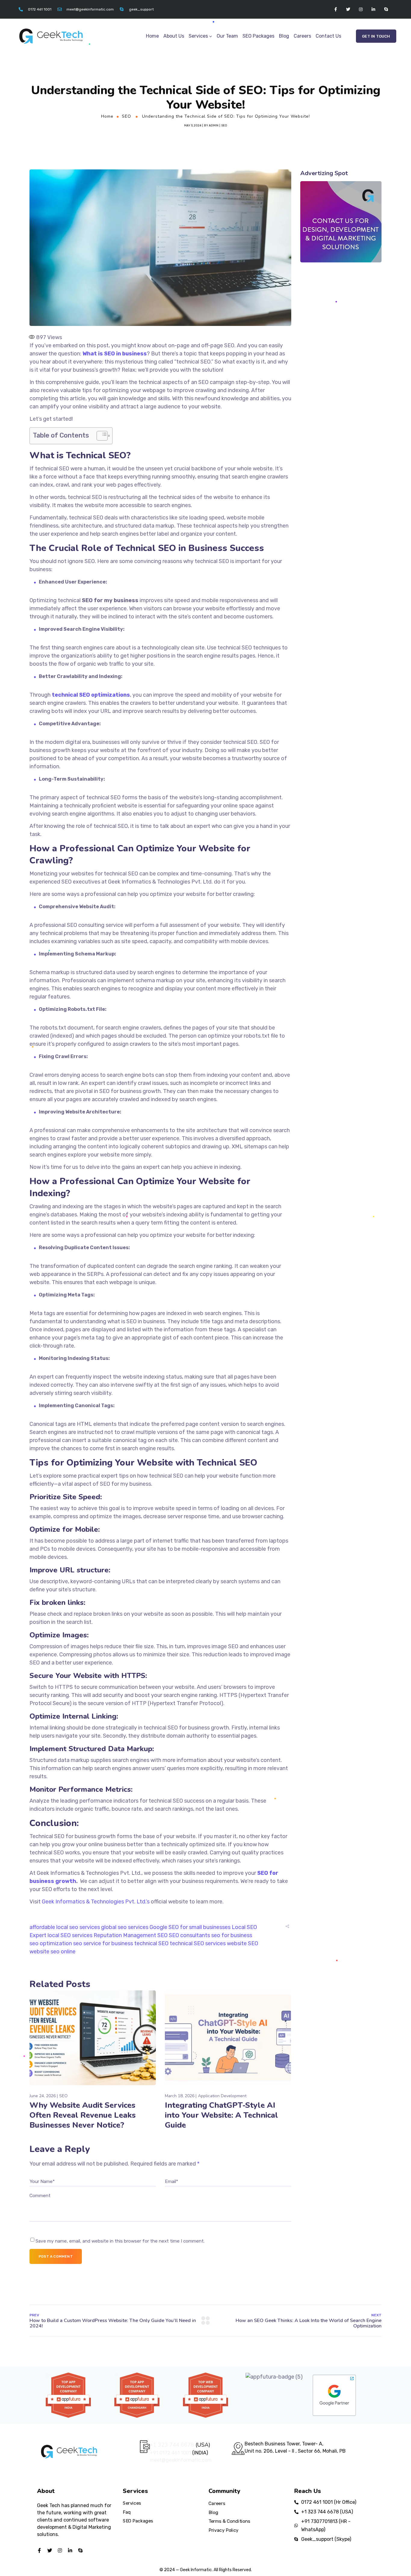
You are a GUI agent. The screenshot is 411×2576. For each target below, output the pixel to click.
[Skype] (386, 9)
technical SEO (151, 1943)
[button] (376, 36)
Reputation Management (125, 1935)
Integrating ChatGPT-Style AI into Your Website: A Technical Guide (221, 2115)
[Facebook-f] (335, 9)
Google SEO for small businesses (190, 1927)
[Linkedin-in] (373, 9)
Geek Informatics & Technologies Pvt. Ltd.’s (96, 1902)
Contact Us (328, 36)
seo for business (232, 1935)
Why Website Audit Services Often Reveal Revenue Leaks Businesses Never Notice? (83, 2115)
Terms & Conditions (229, 2521)
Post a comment (56, 2256)
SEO (127, 116)
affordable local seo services (65, 1927)
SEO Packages (258, 36)
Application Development (222, 2096)
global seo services (125, 1927)
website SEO (243, 1943)
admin (214, 125)
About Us (174, 36)
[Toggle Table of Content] (99, 436)
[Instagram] (361, 9)
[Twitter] (348, 9)
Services (198, 36)
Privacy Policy (224, 2530)
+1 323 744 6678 (172, 2445)
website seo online (53, 1952)
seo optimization (51, 1943)
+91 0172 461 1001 (171, 2453)
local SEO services (70, 1935)
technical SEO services (198, 1943)
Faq (127, 2512)
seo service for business (103, 1943)
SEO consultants (189, 1935)
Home (152, 36)
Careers (302, 36)
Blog (284, 36)
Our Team (227, 36)
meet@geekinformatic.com (181, 2460)
